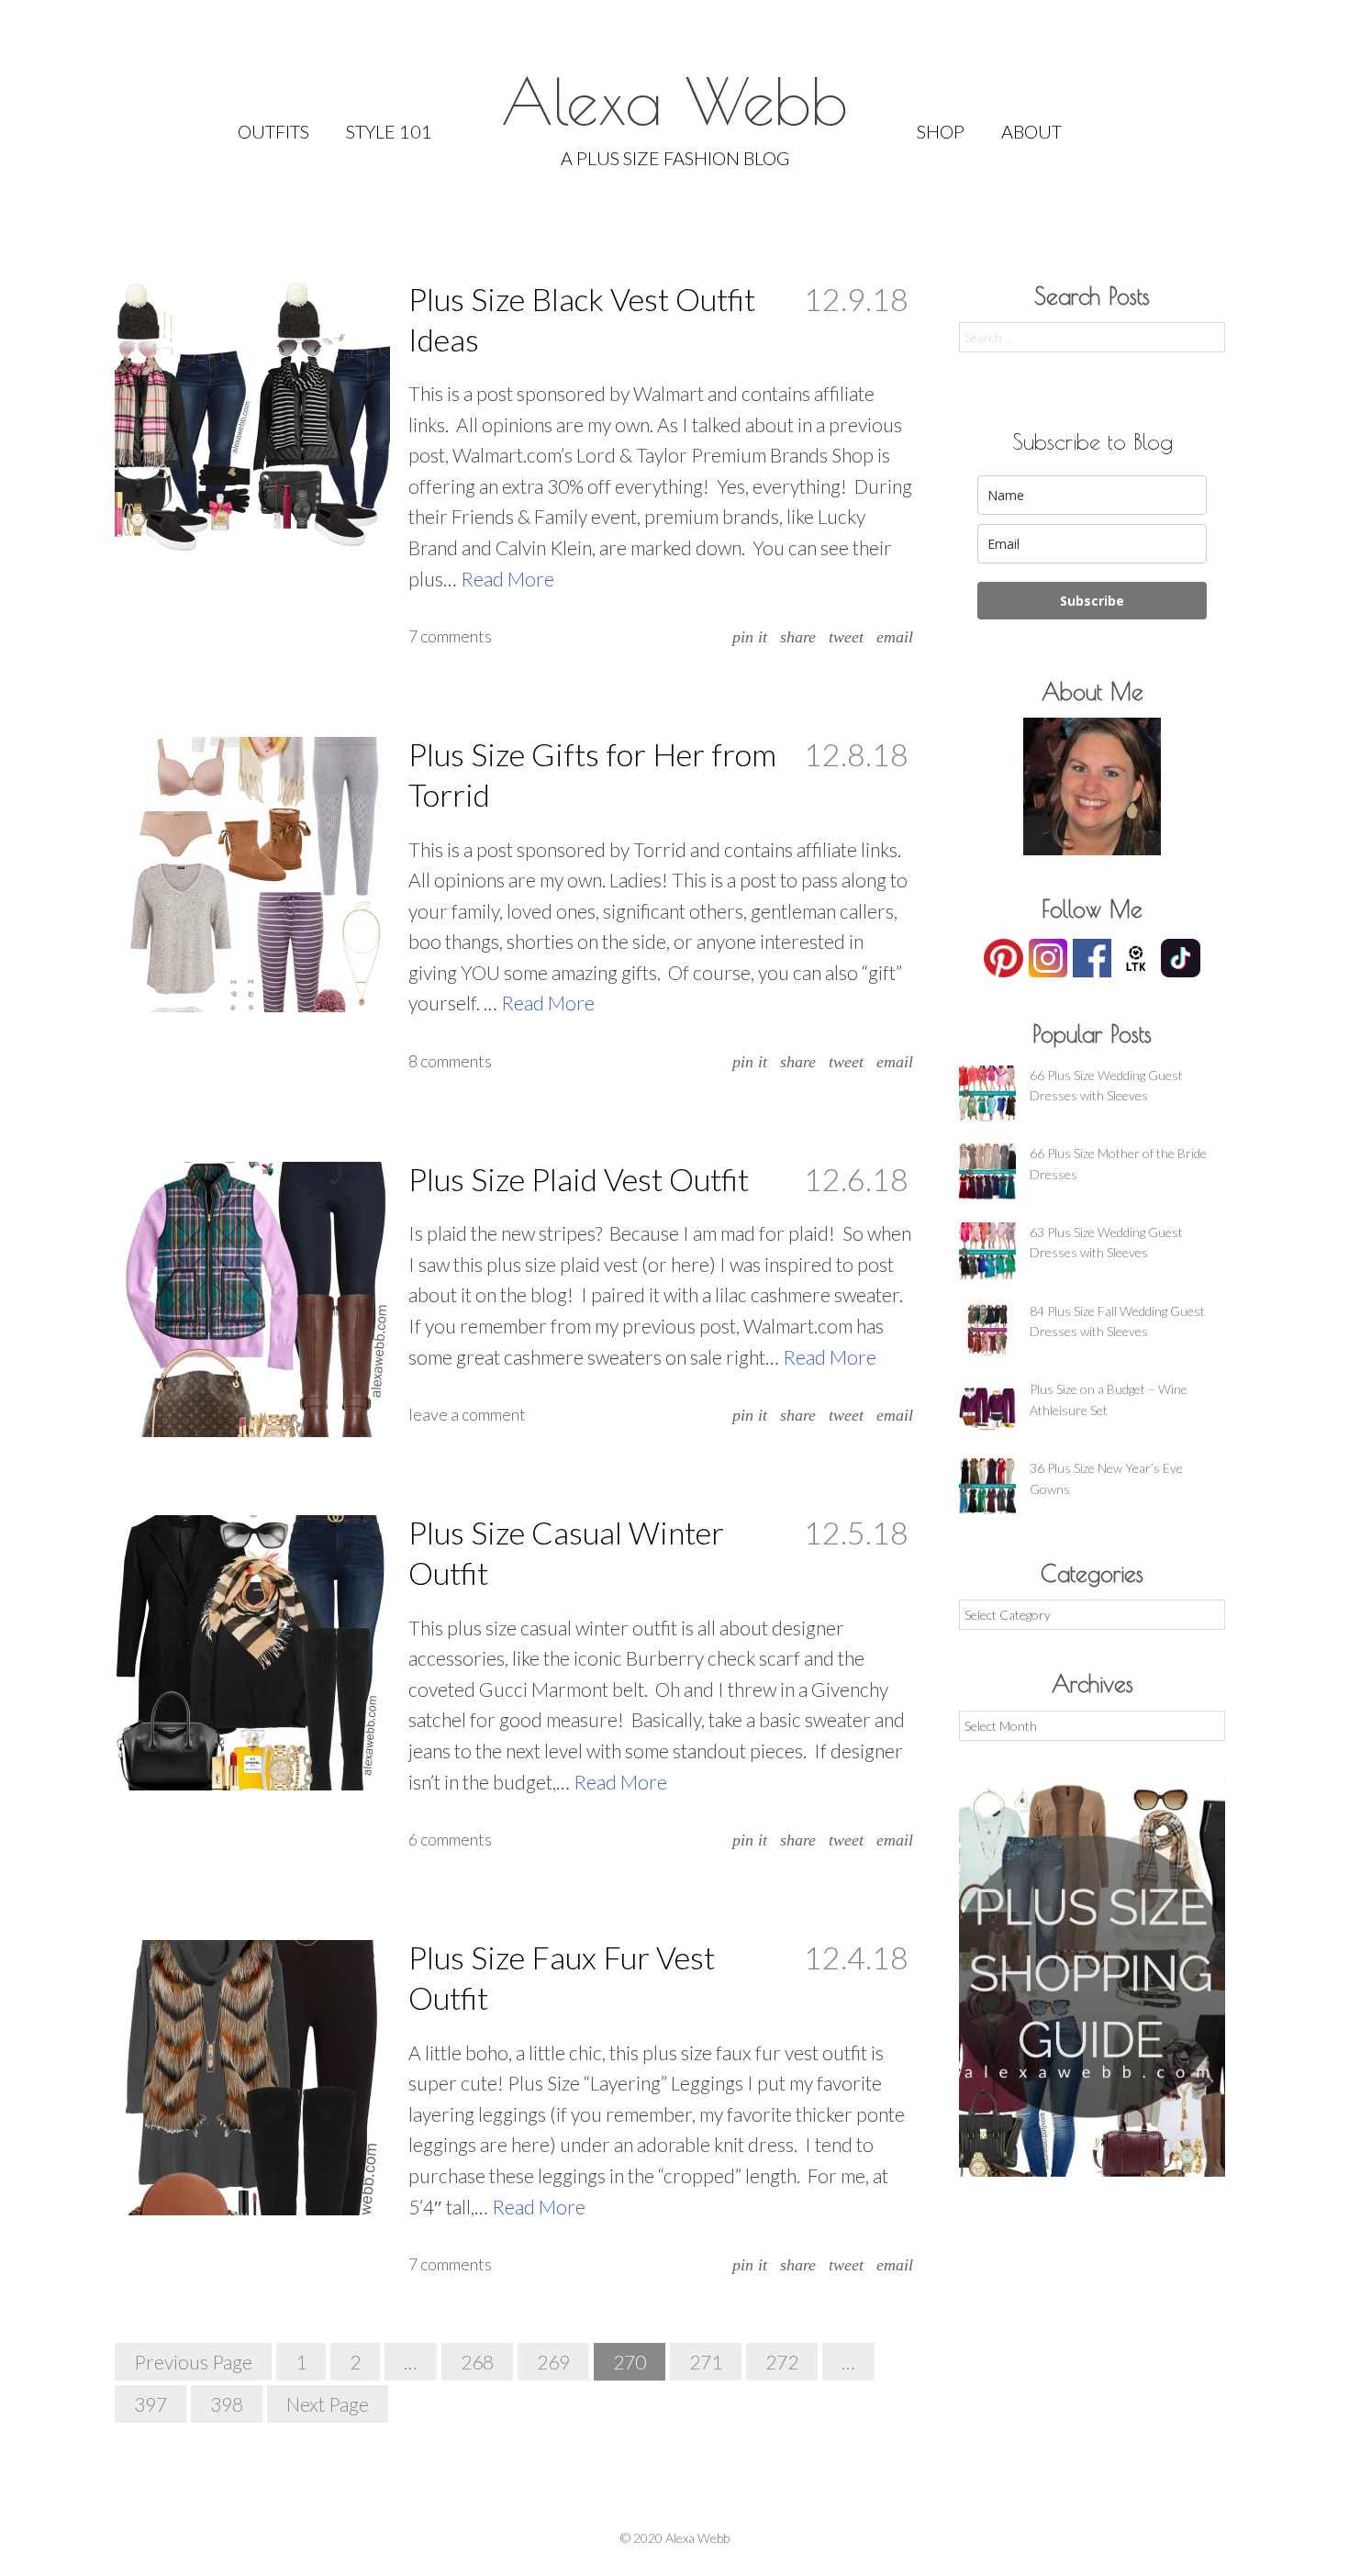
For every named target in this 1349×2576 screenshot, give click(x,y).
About (1031, 131)
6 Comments (450, 1839)
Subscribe (1092, 601)
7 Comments (450, 636)
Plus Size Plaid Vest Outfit (579, 1179)
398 (227, 2404)
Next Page (328, 2404)
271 (706, 2362)
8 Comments (450, 1061)
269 (553, 2362)
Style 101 (389, 131)
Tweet (846, 637)
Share (798, 637)
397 (151, 2404)
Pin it (750, 637)
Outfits (273, 131)
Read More (507, 579)
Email (895, 637)
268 (477, 2362)
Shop (941, 131)
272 (782, 2362)
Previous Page (193, 2362)
